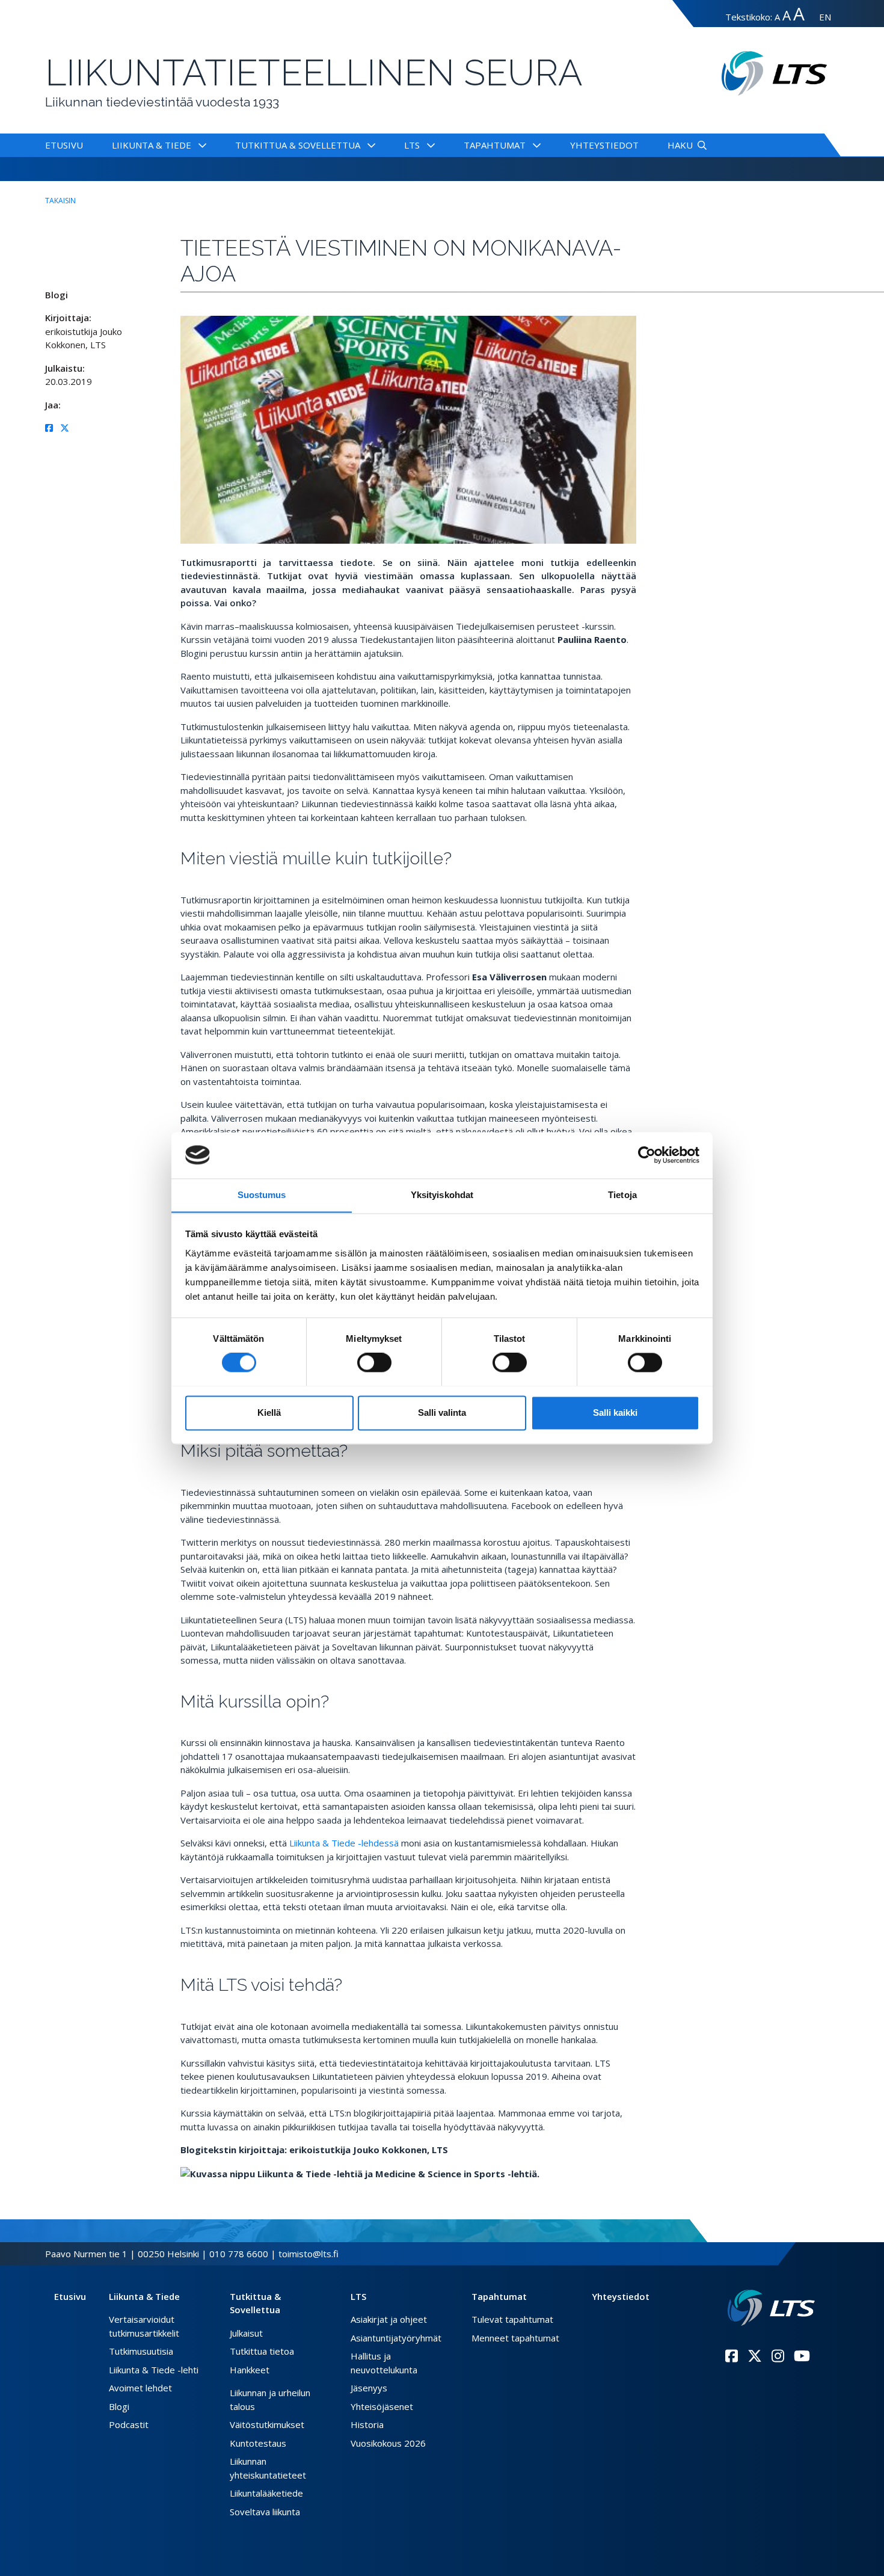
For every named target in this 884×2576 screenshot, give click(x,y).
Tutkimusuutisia (141, 2351)
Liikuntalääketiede (266, 2493)
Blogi (119, 2406)
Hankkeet (250, 2370)
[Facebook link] (732, 2356)
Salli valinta (442, 1412)
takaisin (60, 201)
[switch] (374, 1362)
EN (825, 17)
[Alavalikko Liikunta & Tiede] (200, 145)
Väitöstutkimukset (267, 2424)
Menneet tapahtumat (515, 2338)
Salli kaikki (615, 1412)
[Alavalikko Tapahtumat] (534, 145)
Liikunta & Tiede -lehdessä (343, 1843)
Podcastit (129, 2424)
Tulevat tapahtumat (512, 2319)
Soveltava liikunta (265, 2512)
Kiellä (269, 1412)
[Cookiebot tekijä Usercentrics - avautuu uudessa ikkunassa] (647, 1155)
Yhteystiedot (604, 145)
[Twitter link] (755, 2356)
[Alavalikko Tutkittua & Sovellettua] (369, 145)
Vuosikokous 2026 (388, 2443)
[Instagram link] (778, 2356)
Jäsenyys (369, 2388)
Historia (367, 2424)
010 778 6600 (239, 2254)
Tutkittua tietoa (262, 2351)
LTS (412, 145)
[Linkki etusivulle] (771, 2308)
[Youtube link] (802, 2356)
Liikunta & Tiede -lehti (154, 2370)
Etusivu (64, 145)
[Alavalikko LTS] (428, 145)
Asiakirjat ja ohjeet (389, 2319)
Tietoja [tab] (622, 1195)
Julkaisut (246, 2333)
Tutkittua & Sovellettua (298, 145)
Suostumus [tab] (262, 1195)
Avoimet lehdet (140, 2388)
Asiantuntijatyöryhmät (396, 2338)
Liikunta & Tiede (152, 145)
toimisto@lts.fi (308, 2254)
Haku (680, 145)
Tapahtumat (495, 145)
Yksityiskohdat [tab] (442, 1195)
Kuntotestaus (258, 2443)
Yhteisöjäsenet (382, 2406)
